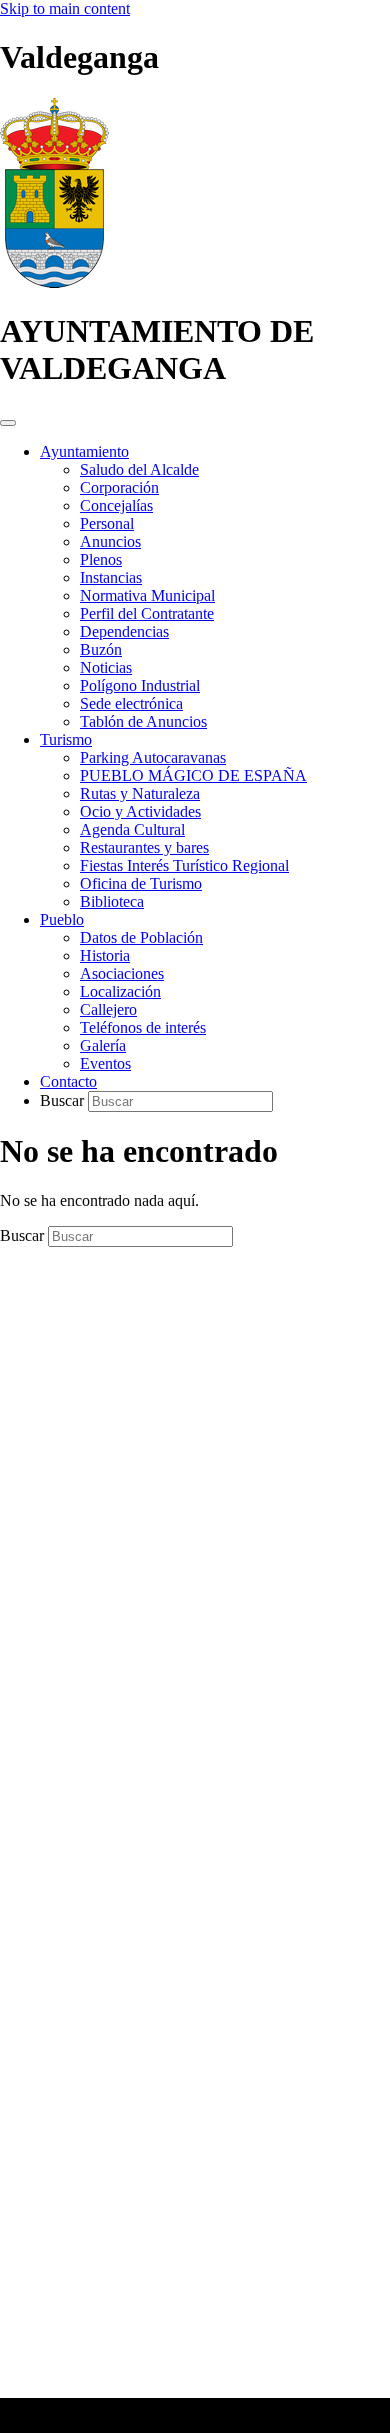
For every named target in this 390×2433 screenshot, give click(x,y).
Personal (107, 523)
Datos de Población (141, 937)
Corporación (119, 487)
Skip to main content (65, 8)
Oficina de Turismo (141, 883)
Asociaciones (122, 973)
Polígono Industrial (140, 685)
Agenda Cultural (132, 829)
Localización (120, 991)
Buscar (64, 1100)
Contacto (68, 1081)
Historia (105, 955)
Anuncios (110, 541)
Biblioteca (112, 901)
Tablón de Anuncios (143, 721)
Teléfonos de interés (143, 1027)
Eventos (105, 1063)
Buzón (101, 649)
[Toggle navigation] (8, 423)
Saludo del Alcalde (139, 469)
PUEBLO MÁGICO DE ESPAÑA (193, 775)
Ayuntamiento (84, 451)
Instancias (111, 577)
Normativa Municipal (147, 595)
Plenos (101, 559)
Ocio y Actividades (140, 811)
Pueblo (62, 919)
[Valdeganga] (54, 282)
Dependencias (124, 631)
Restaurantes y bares (144, 847)
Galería (103, 1045)
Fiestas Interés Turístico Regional (184, 865)
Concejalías (116, 505)
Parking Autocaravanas (153, 757)
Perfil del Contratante (147, 613)
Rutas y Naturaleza (140, 793)
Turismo (66, 739)
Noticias (106, 667)
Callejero (108, 1009)
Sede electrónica (131, 703)
